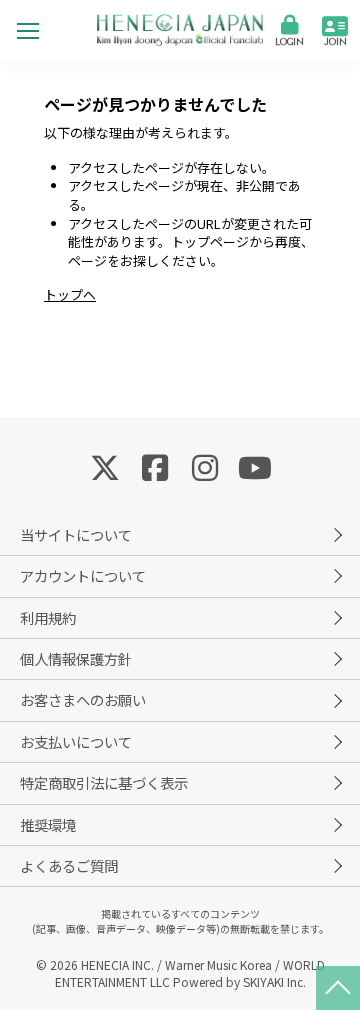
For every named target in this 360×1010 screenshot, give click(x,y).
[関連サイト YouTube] (255, 466)
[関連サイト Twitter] (105, 466)
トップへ (70, 294)
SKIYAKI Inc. (274, 981)
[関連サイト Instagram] (205, 466)
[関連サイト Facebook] (155, 466)
